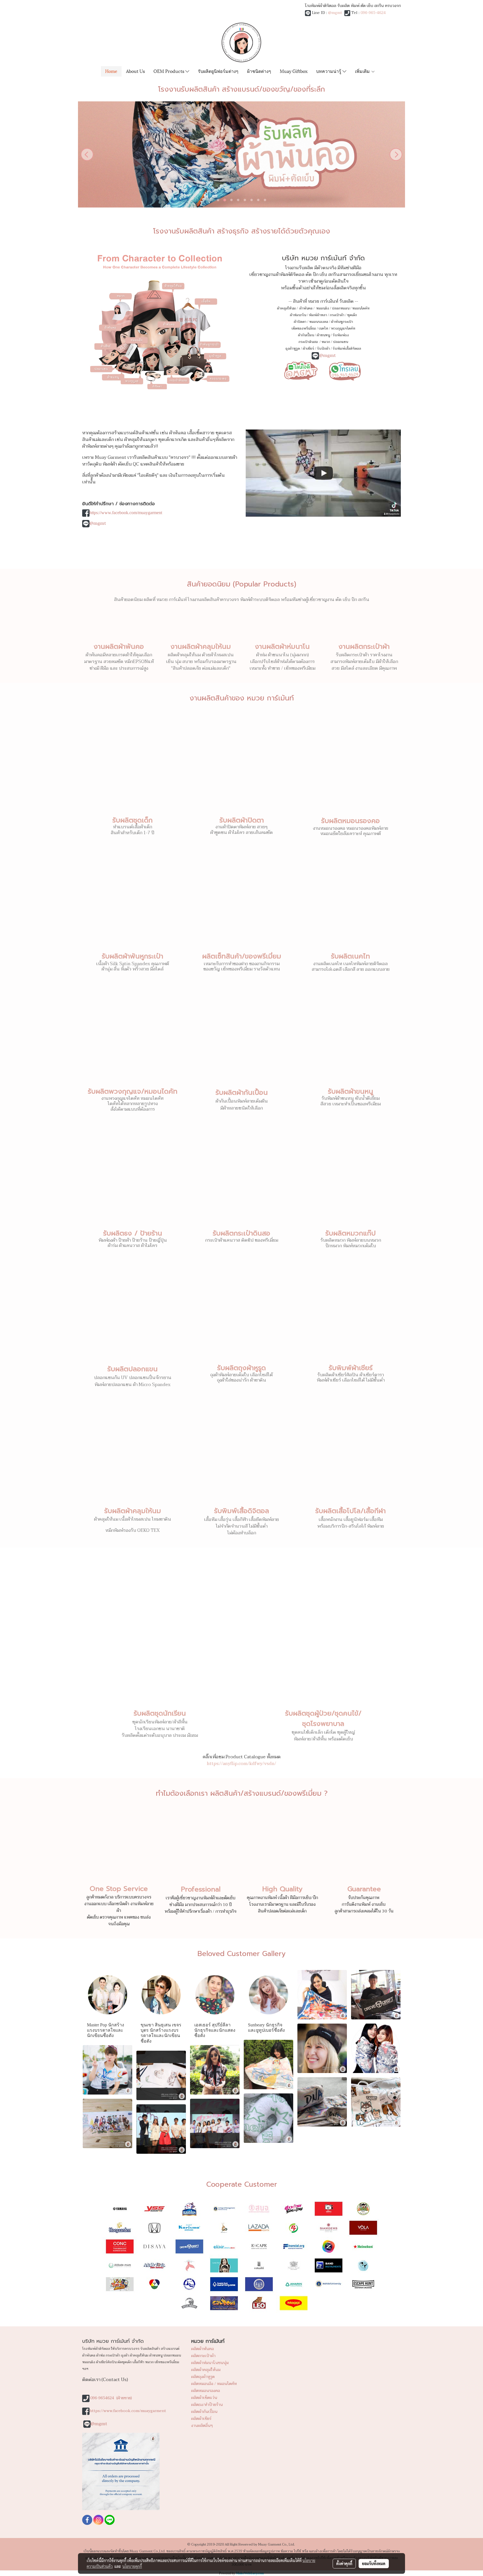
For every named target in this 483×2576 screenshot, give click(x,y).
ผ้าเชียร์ (308, 349)
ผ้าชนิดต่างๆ (259, 71)
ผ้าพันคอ (306, 308)
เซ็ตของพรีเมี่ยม (304, 328)
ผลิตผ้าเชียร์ (201, 2419)
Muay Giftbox (294, 71)
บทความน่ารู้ (329, 71)
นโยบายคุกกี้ (132, 2566)
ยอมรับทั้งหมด (374, 2563)
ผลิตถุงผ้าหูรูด (203, 2377)
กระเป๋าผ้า (337, 315)
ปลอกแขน (340, 342)
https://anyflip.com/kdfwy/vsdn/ (241, 1764)
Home (111, 71)
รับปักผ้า (323, 349)
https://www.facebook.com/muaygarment (126, 513)
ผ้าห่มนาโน (298, 315)
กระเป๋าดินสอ (309, 342)
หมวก (326, 342)
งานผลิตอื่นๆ (202, 2426)
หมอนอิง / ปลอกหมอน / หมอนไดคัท (343, 308)
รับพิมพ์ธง (341, 335)
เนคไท (323, 328)
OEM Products (169, 71)
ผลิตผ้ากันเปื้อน (204, 2412)
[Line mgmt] (301, 370)
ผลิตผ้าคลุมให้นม (206, 2370)
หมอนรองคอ (319, 322)
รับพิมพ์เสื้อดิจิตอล (347, 349)
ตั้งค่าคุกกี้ (344, 2563)
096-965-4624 (373, 13)
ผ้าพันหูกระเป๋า (342, 322)
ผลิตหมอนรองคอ (206, 2391)
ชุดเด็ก (352, 315)
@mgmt (335, 13)
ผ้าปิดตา (300, 322)
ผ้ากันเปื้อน (306, 335)
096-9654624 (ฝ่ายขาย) (111, 2398)
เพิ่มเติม (363, 71)
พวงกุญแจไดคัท (343, 328)
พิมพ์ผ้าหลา (318, 315)
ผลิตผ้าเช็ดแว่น (204, 2398)
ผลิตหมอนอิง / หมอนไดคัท (214, 2384)
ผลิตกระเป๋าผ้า (203, 2356)
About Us (135, 71)
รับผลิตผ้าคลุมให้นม (133, 1511)
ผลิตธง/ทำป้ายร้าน (207, 2405)
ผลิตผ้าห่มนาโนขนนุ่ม (210, 2363)
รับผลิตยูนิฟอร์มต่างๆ (218, 71)
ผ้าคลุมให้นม (286, 308)
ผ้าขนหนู (323, 335)
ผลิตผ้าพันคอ (203, 2349)
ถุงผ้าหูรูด (293, 349)
